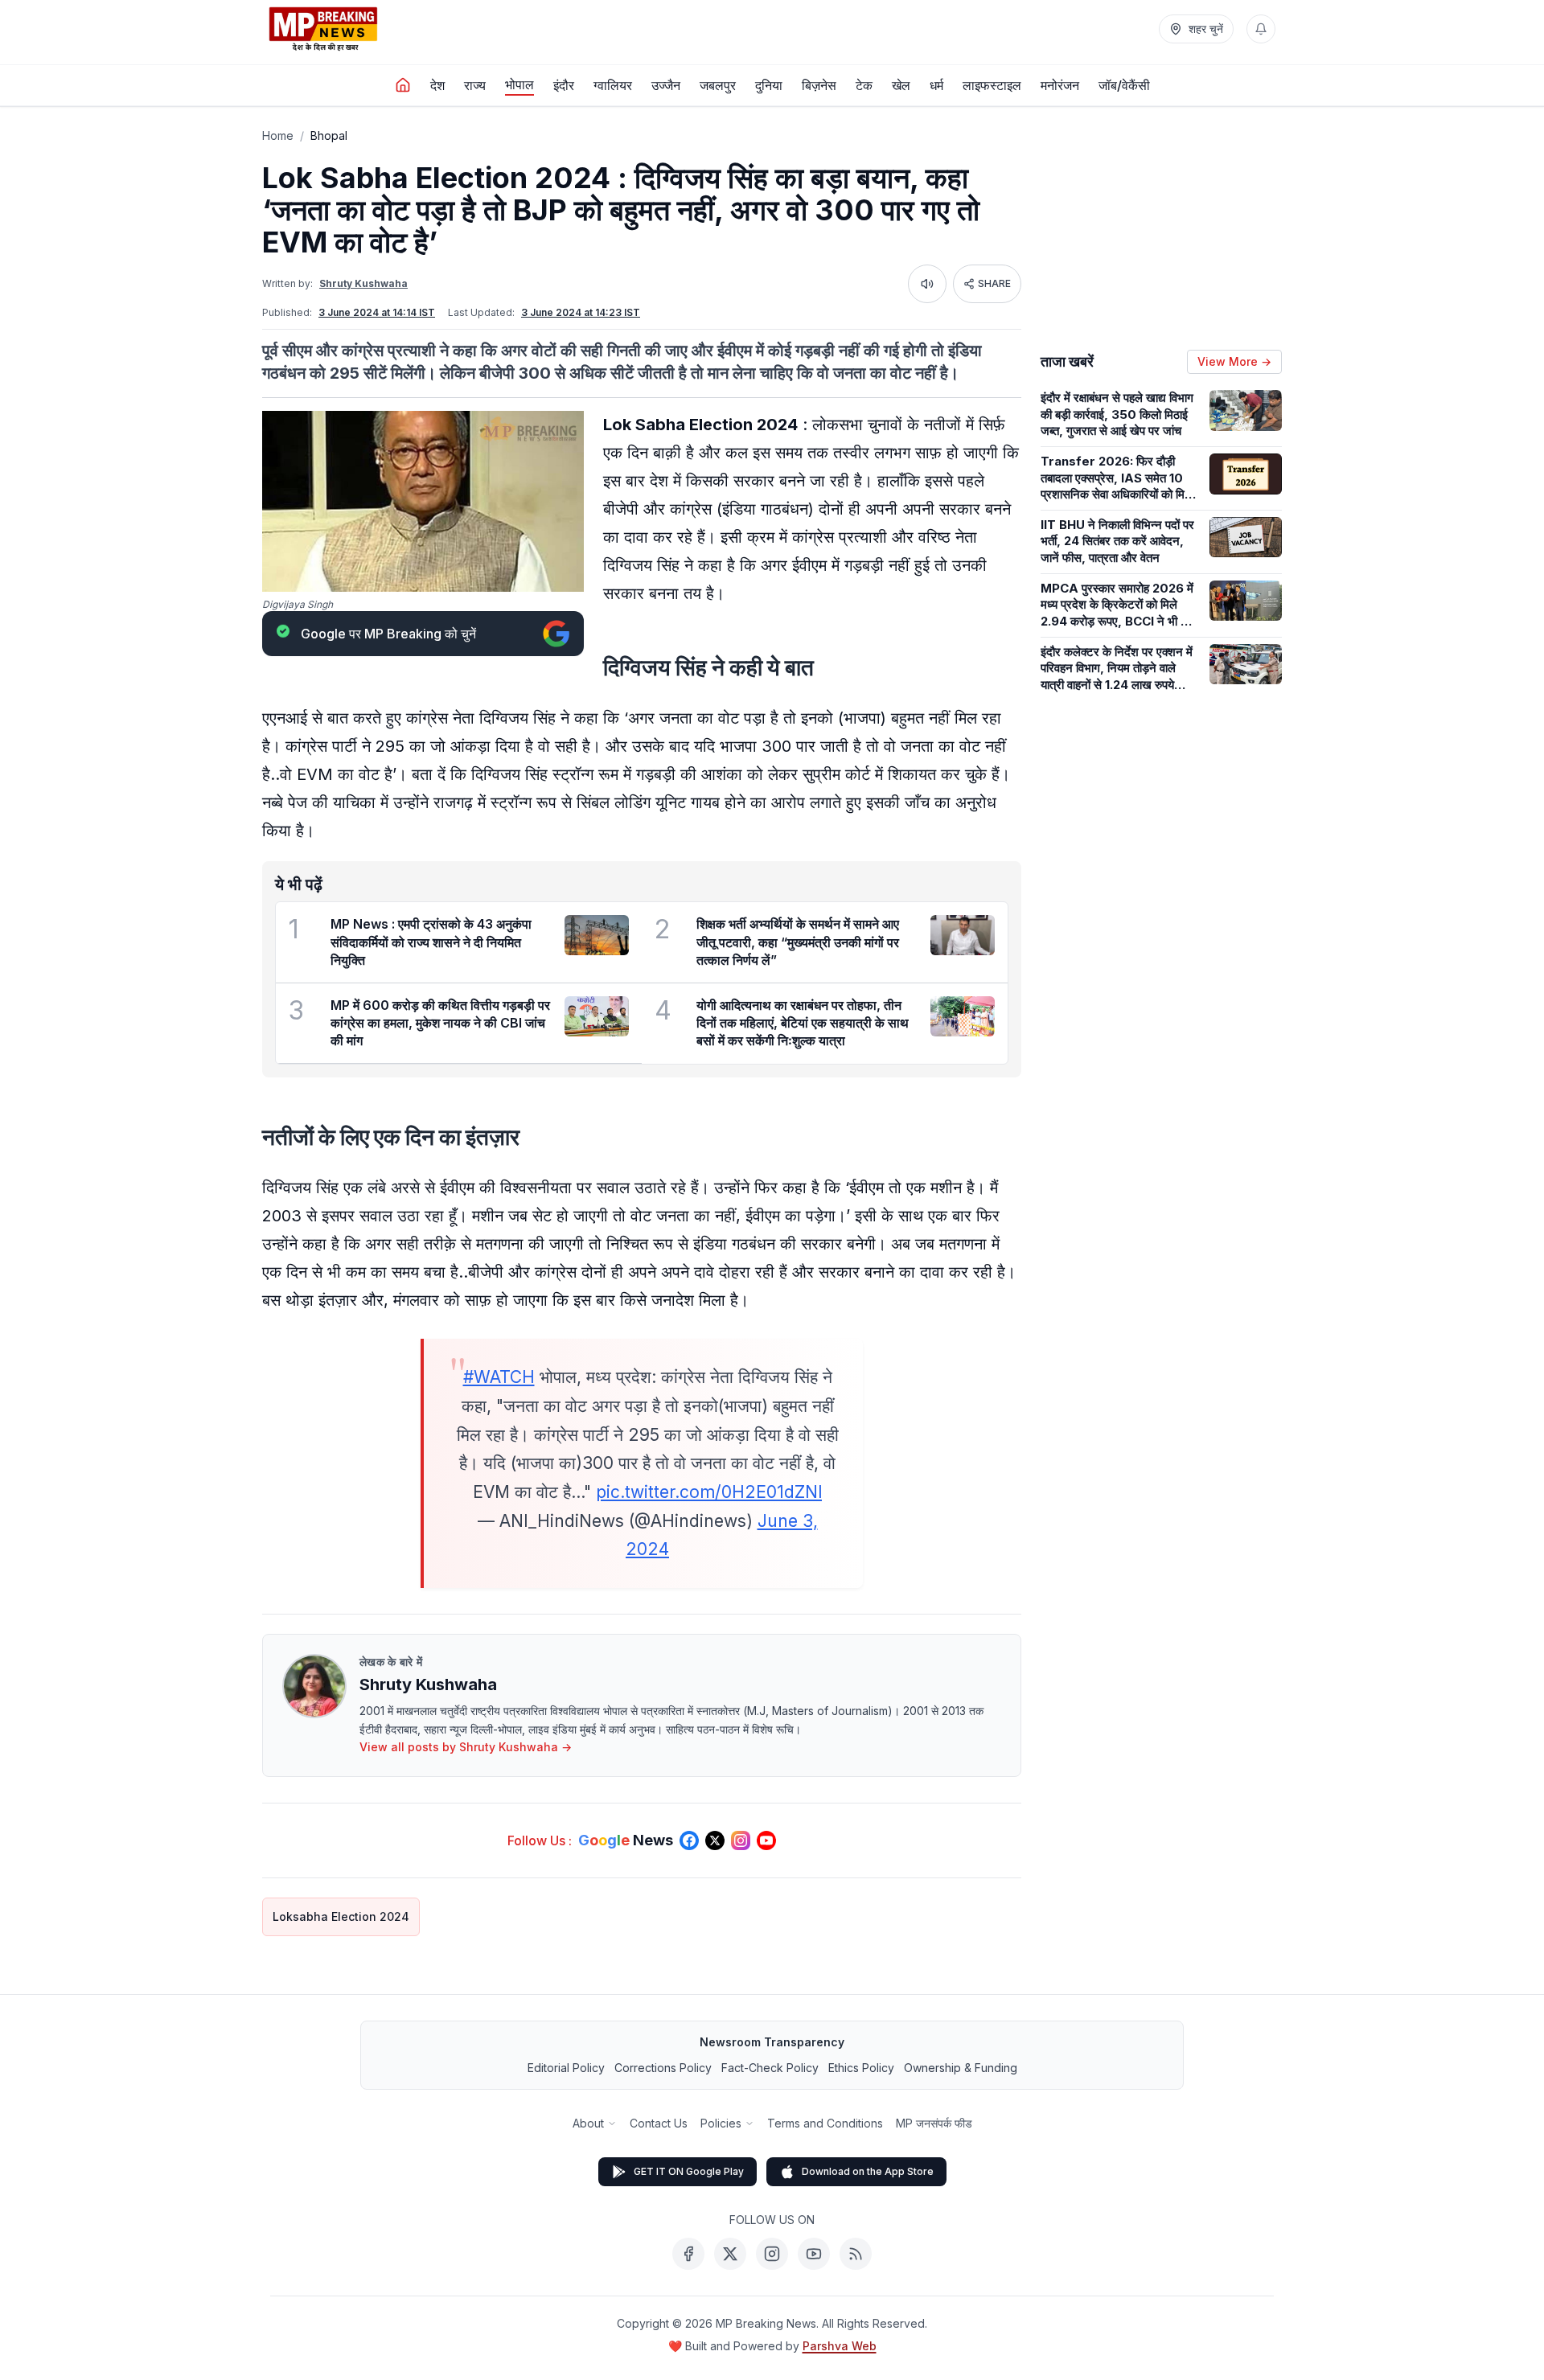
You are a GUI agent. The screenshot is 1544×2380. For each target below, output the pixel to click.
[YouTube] (814, 2254)
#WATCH (499, 1377)
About (588, 2123)
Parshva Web (840, 2346)
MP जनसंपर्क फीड (934, 2123)
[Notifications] (1261, 29)
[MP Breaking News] (323, 29)
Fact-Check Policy (770, 2068)
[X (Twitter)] (730, 2254)
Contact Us (659, 2123)
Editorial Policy (566, 2068)
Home (278, 135)
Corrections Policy (663, 2068)
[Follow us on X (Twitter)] (715, 1840)
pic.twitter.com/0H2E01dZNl (709, 1492)
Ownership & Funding (961, 2068)
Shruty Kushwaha (363, 283)
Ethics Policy (861, 2068)
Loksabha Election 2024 (341, 1916)
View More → (1234, 361)
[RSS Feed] (856, 2254)
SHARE (994, 283)
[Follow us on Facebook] (689, 1840)
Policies (721, 2123)
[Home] (403, 85)
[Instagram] (772, 2254)
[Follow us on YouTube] (766, 1840)
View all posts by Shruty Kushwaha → (466, 1747)
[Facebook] (688, 2254)
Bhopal (329, 135)
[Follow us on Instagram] (741, 1840)
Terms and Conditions (825, 2123)
